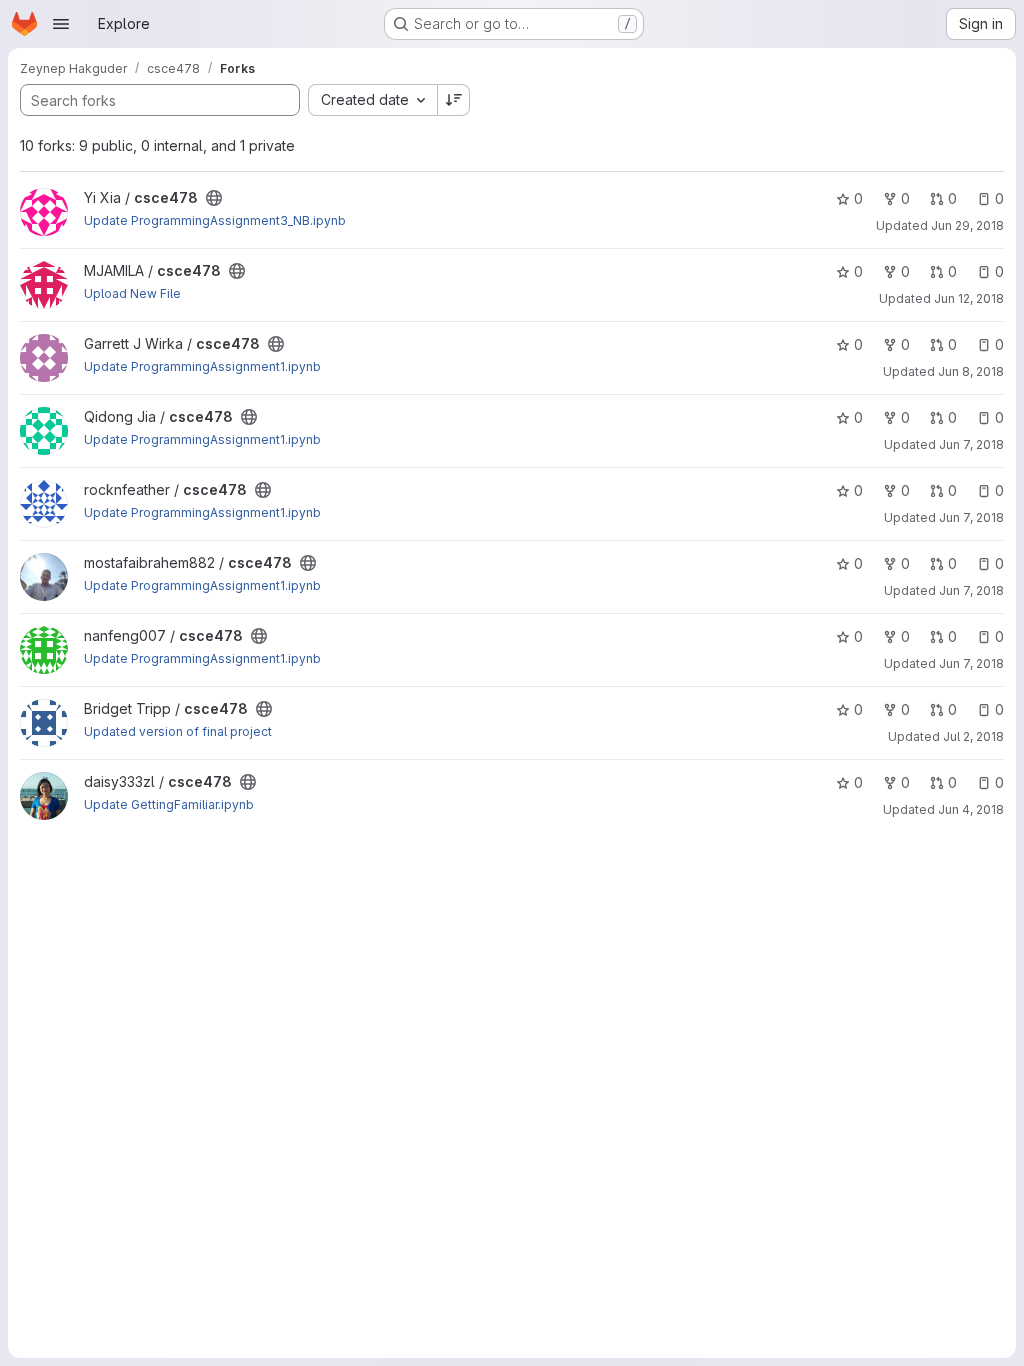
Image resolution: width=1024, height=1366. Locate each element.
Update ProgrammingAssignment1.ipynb (202, 366)
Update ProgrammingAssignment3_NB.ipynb (215, 220)
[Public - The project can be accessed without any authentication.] (214, 198)
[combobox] (372, 100)
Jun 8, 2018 (971, 371)
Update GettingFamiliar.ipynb (169, 804)
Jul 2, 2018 (973, 736)
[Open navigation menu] (61, 24)
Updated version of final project (178, 731)
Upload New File (132, 293)
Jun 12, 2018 (969, 298)
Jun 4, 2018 (971, 809)
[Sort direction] (454, 100)
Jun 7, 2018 (971, 444)
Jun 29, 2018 (967, 225)
